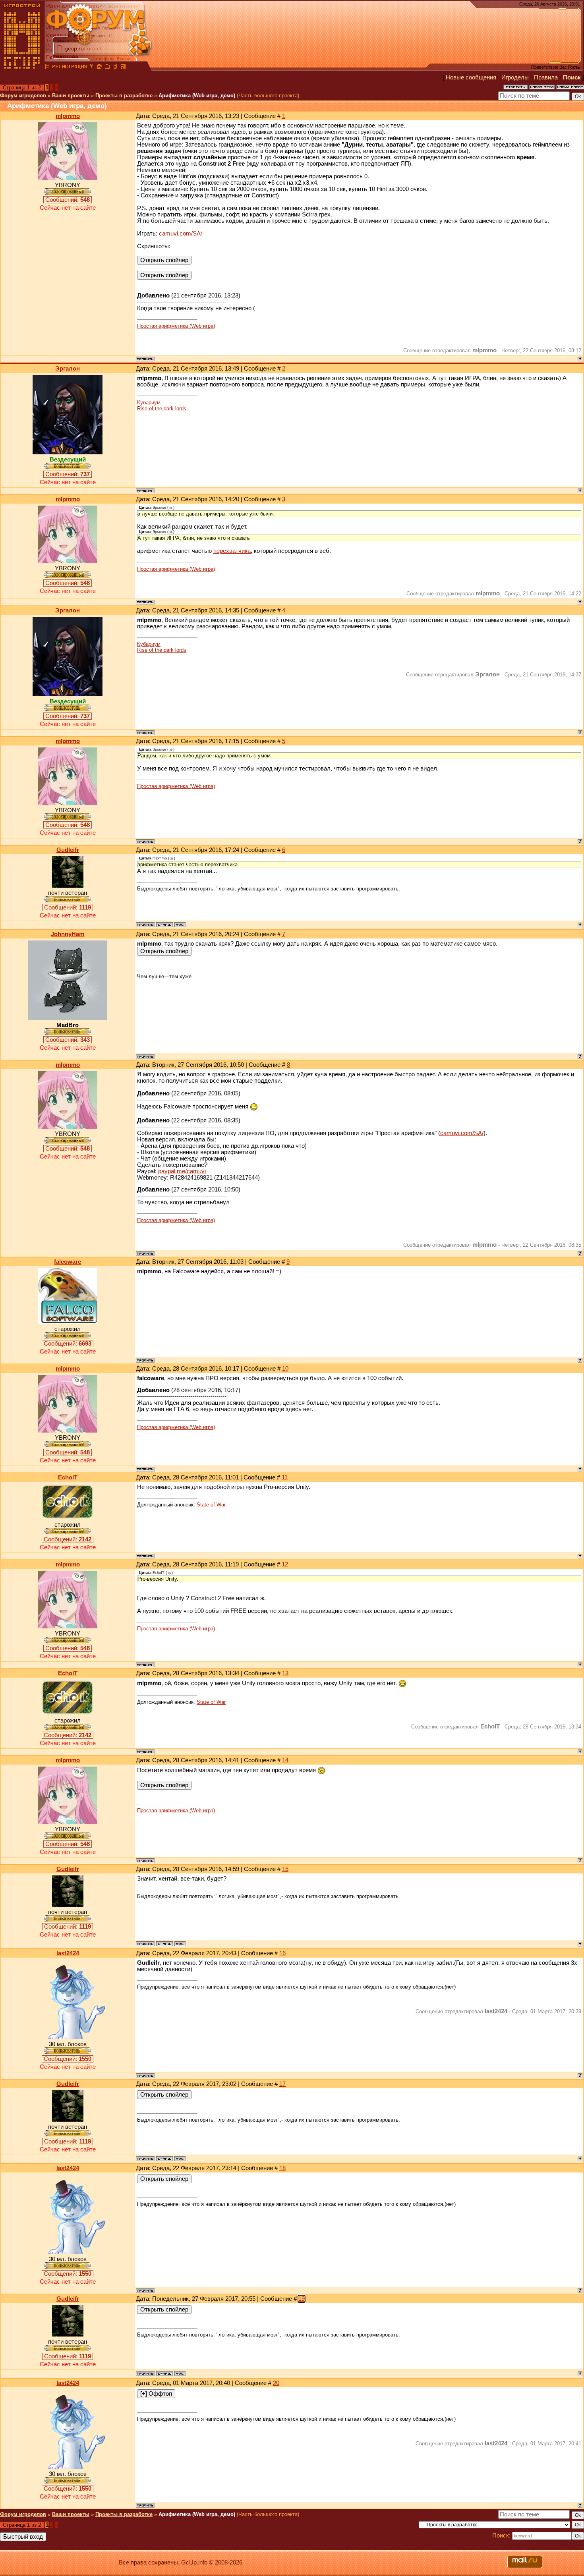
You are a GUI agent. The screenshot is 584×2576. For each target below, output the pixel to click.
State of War (211, 1505)
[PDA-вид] (115, 68)
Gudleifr (68, 850)
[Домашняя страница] (180, 925)
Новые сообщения (471, 77)
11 (285, 1477)
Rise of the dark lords (162, 408)
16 (282, 1953)
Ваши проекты (71, 96)
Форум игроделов (23, 96)
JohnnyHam (68, 934)
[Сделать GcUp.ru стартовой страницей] (99, 68)
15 (285, 1869)
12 (285, 1564)
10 (285, 1369)
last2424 (68, 1953)
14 (285, 1760)
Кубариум (149, 403)
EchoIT (68, 1477)
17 (282, 2084)
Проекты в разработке (124, 96)
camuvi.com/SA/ (181, 234)
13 (285, 1673)
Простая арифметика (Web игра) (176, 326)
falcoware (68, 1262)
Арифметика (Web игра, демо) (197, 96)
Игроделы (515, 77)
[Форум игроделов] (47, 68)
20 (276, 2383)
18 (282, 2168)
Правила (546, 77)
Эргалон (68, 369)
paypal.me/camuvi (182, 1171)
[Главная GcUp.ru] (22, 68)
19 (302, 2299)
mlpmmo (68, 116)
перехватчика (232, 551)
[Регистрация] (69, 68)
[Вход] (91, 68)
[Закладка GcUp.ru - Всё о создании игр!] (107, 68)
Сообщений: (68, 200)
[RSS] (123, 68)
